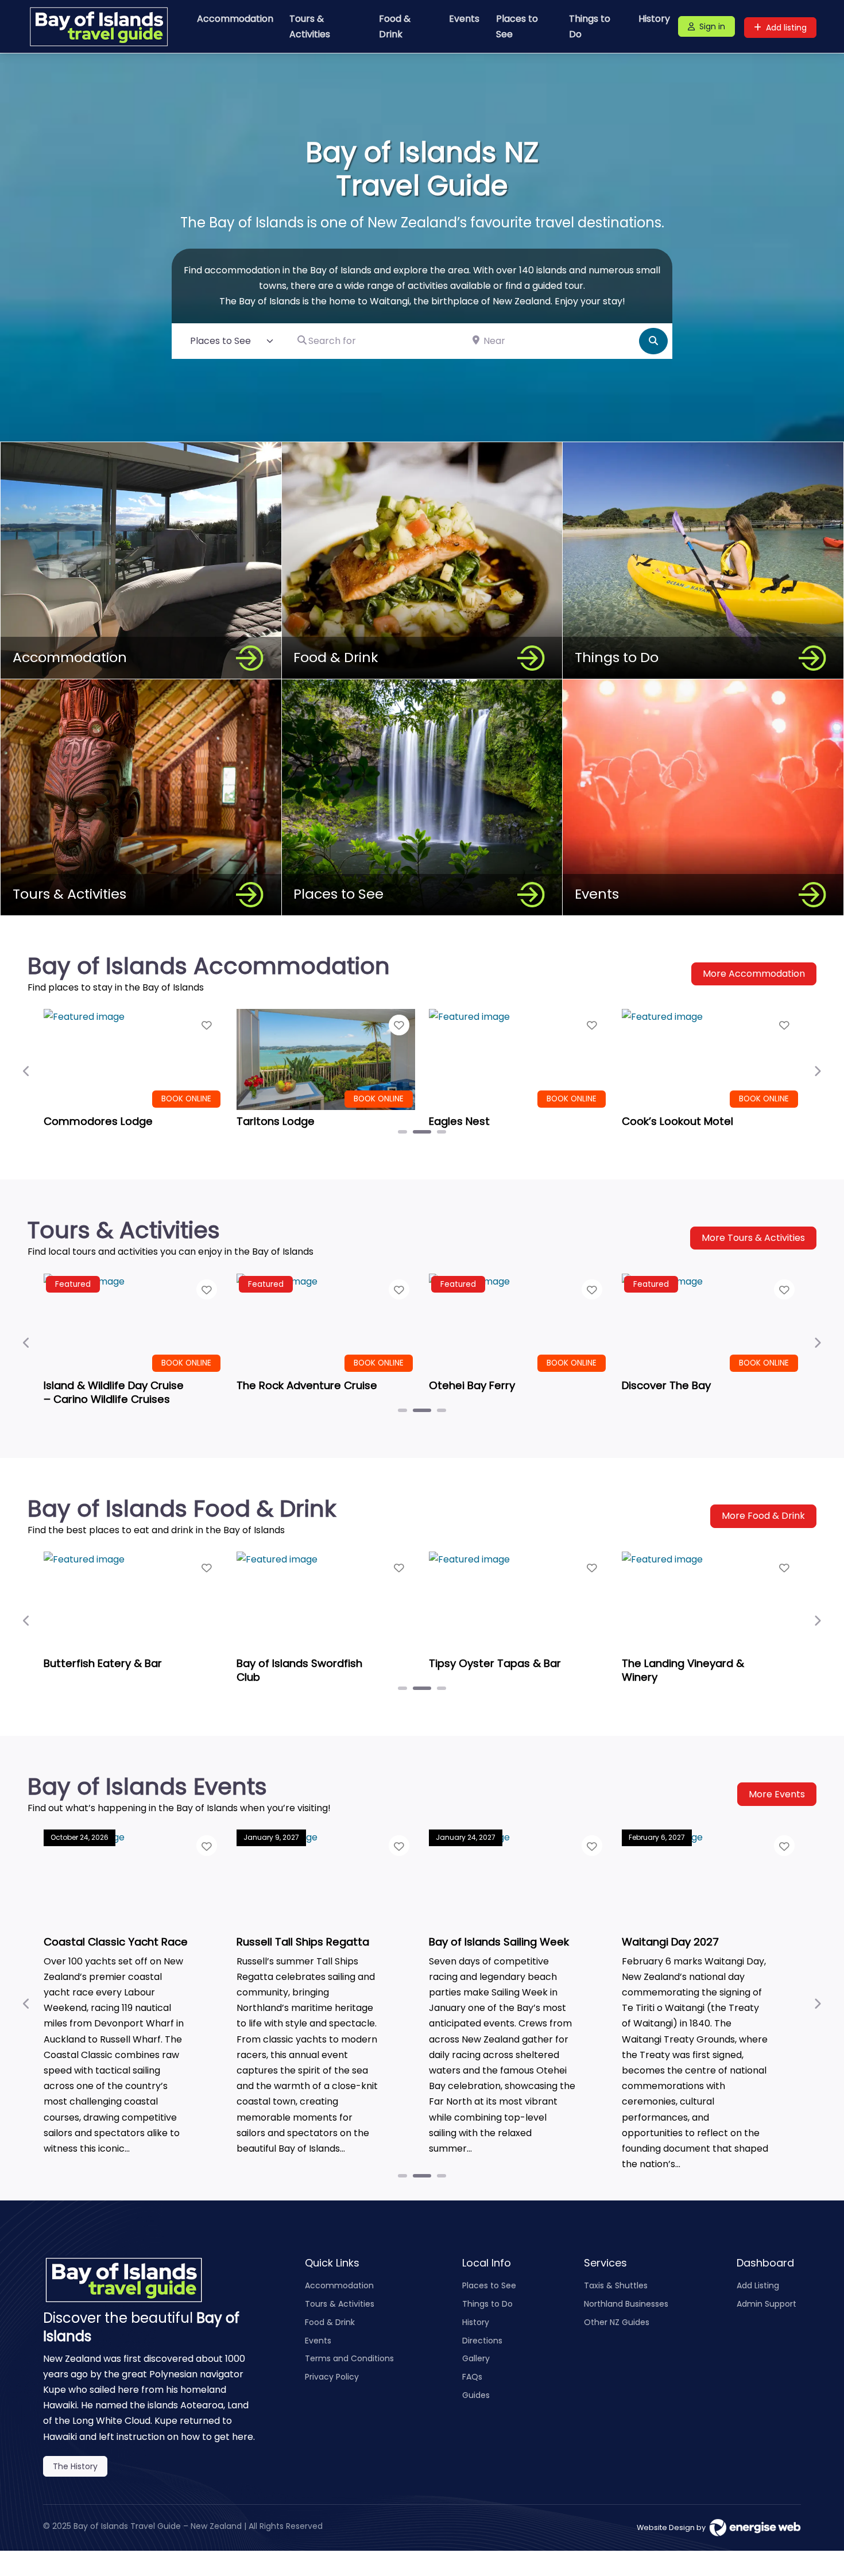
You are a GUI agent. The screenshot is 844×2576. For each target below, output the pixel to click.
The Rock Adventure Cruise (307, 1385)
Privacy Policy (332, 2377)
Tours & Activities (310, 26)
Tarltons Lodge (276, 1121)
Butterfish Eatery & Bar (103, 1663)
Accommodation (235, 19)
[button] (27, 1071)
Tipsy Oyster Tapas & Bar (495, 1663)
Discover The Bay (666, 1385)
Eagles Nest (459, 1121)
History (654, 19)
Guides (476, 2395)
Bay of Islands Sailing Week (499, 1941)
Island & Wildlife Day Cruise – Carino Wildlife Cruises (114, 1392)
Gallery (476, 2358)
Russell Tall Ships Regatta (303, 1941)
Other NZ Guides (617, 2322)
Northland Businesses (626, 2304)
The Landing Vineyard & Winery (683, 1670)
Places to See (517, 26)
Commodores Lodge (98, 1121)
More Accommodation (754, 974)
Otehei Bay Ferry (472, 1385)
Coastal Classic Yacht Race (116, 1941)
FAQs (472, 2377)
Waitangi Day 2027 (670, 1941)
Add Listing (758, 2285)
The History (75, 2466)
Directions (482, 2341)
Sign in (712, 26)
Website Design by (673, 2527)
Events (464, 19)
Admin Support (766, 2304)
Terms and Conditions (349, 2358)
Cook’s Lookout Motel (677, 1121)
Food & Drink (395, 26)
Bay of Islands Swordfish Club (299, 1670)
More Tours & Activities (753, 1238)
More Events (777, 1794)
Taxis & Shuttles (616, 2285)
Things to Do (590, 26)
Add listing (786, 28)
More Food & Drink (763, 1516)
